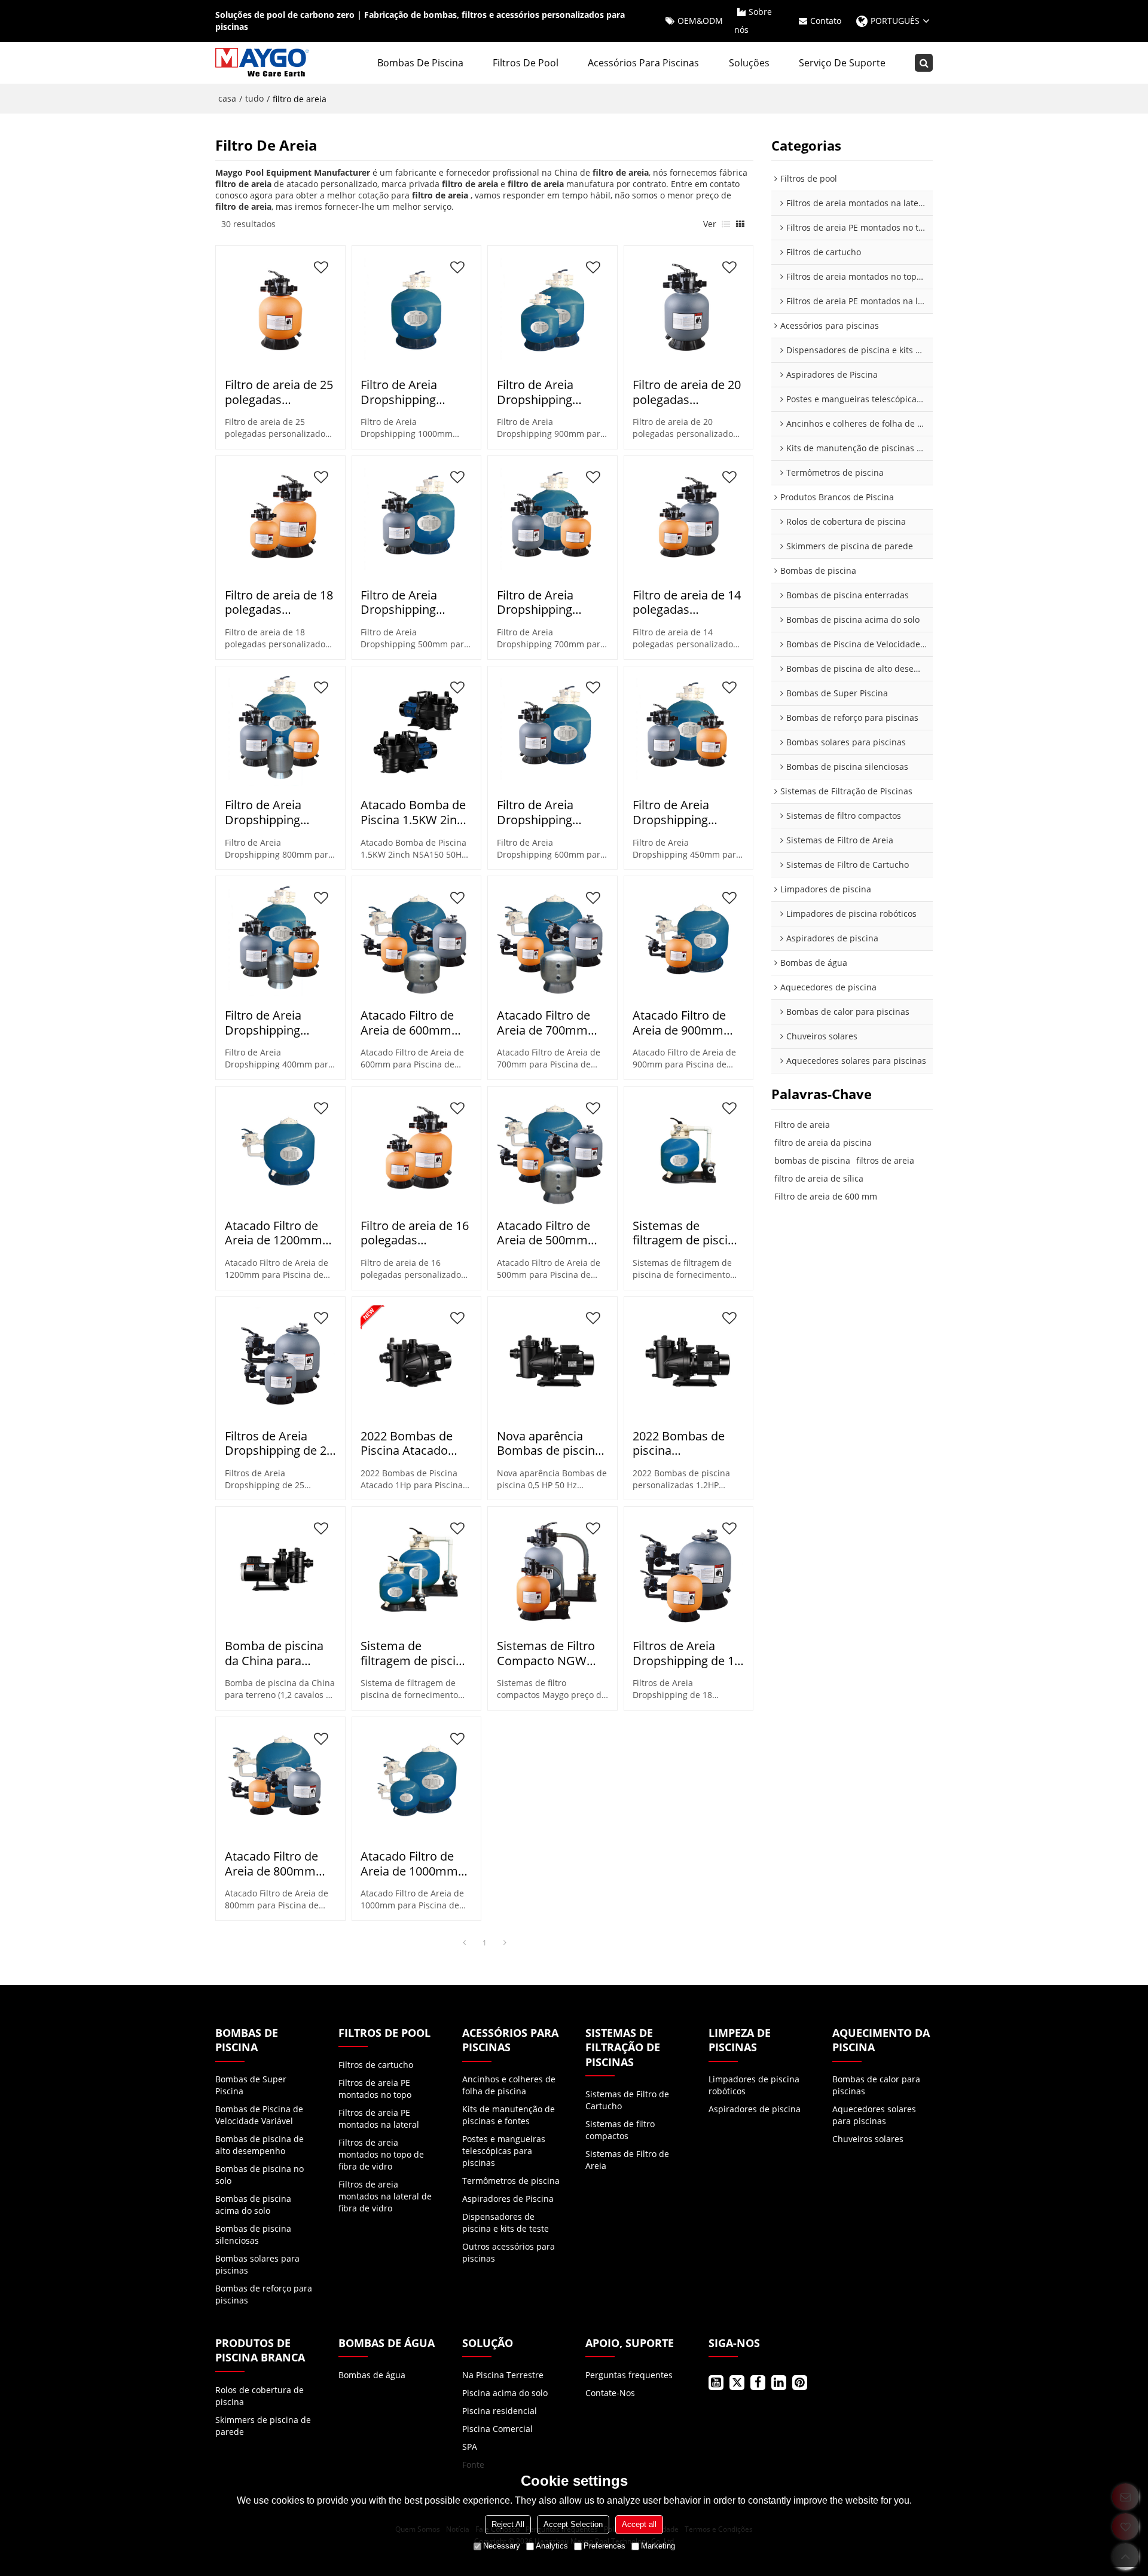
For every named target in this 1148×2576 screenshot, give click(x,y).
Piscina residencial (500, 2411)
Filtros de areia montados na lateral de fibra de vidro (385, 2196)
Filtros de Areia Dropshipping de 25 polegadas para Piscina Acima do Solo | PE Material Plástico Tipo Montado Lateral (279, 1444)
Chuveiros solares (868, 2139)
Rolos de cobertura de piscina (259, 2396)
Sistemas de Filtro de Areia (627, 2160)
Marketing (658, 2546)
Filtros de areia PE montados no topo (375, 2089)
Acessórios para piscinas (643, 63)
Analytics (552, 2546)
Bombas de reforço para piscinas (264, 2294)
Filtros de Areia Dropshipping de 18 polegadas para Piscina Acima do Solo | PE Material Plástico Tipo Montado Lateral (687, 1653)
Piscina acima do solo (505, 2393)
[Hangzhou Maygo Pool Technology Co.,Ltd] (263, 63)
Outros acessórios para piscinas (509, 2252)
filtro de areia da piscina (823, 1142)
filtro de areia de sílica (819, 1178)
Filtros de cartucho (376, 2065)
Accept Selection (573, 2524)
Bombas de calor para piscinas (876, 2085)
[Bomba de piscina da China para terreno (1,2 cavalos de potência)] (280, 1571)
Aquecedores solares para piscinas (874, 2115)
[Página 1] (464, 1943)
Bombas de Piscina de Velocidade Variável (259, 2115)
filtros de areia (885, 1160)
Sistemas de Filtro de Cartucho (627, 2100)
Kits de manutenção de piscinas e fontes (509, 2115)
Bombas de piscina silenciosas (253, 2234)
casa (227, 98)
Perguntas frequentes (629, 2375)
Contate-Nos (610, 2393)
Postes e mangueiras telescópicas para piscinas (504, 2151)
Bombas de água (372, 2375)
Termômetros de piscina (511, 2181)
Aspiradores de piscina (755, 2109)
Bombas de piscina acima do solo (253, 2205)
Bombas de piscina (420, 63)
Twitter (737, 2383)
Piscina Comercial (497, 2429)
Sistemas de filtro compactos (620, 2130)
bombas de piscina (812, 1160)
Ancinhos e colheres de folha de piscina (509, 2085)
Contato (826, 21)
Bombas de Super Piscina (251, 2085)
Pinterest (800, 2383)
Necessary (502, 2546)
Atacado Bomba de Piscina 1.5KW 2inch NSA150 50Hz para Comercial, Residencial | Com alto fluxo (415, 813)
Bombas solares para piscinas (257, 2264)
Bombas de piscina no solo (259, 2175)
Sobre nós (753, 21)
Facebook (758, 2383)
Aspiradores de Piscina (508, 2199)
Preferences (604, 2546)
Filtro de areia (802, 1125)
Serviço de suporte (842, 63)
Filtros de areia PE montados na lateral (379, 2118)
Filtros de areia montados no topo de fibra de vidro (381, 2154)
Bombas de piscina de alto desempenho (259, 2145)
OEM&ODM (700, 21)
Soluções (749, 63)
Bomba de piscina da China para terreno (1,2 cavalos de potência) (279, 1653)
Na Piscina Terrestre (503, 2375)
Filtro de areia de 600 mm (826, 1196)
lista (726, 224)
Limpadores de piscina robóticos (754, 2085)
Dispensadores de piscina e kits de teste (506, 2222)
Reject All (508, 2524)
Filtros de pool (526, 63)
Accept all (639, 2524)
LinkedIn (779, 2383)
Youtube (716, 2383)
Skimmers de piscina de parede (263, 2426)
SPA (470, 2447)
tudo (254, 98)
